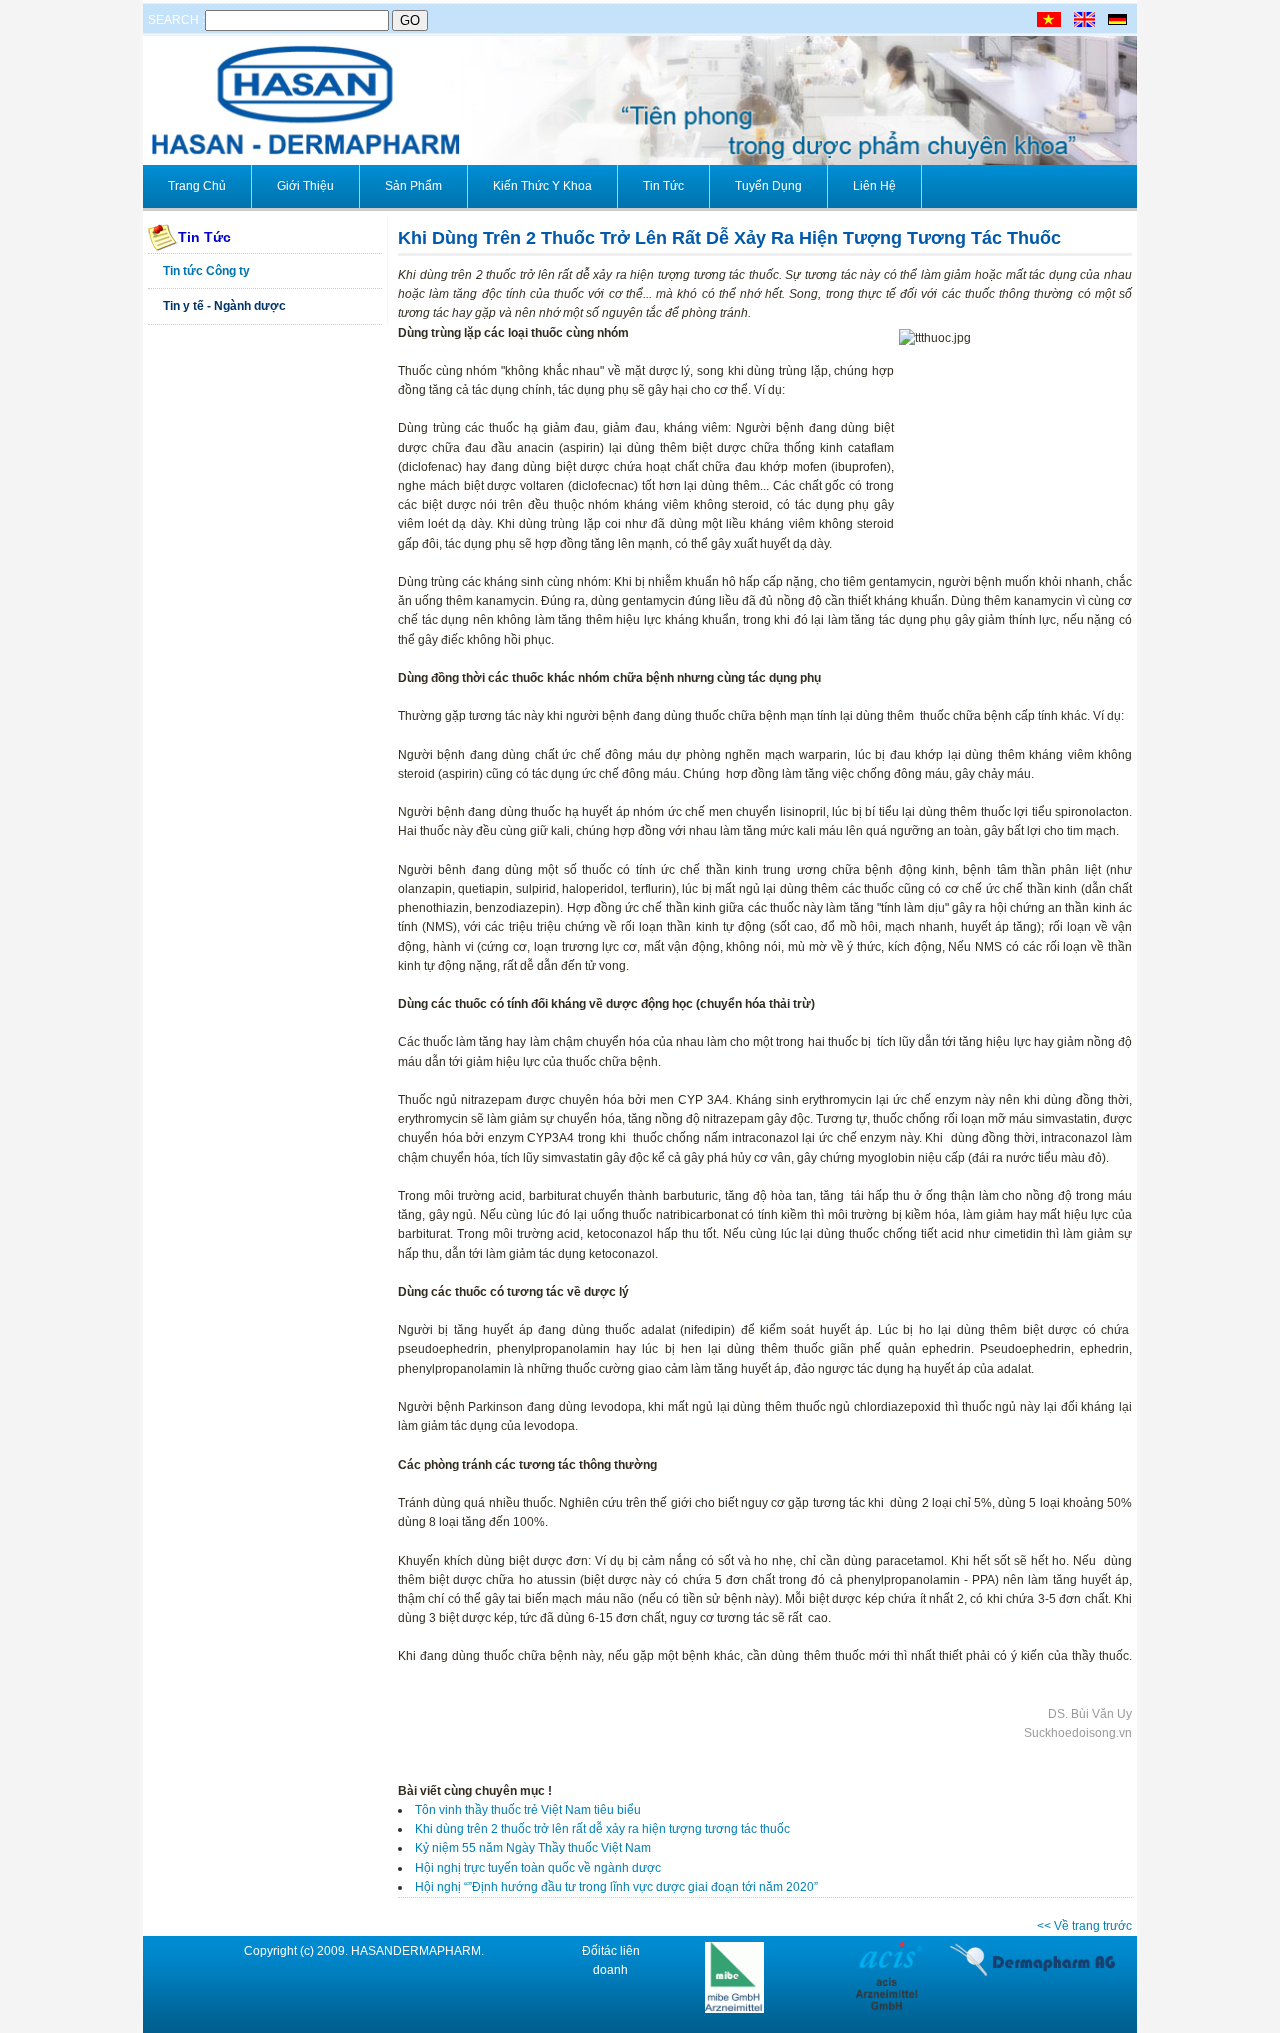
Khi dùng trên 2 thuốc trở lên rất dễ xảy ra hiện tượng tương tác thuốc (602, 1829)
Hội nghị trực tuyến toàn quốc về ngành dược (538, 1868)
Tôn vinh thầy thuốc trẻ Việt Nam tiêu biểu (528, 1810)
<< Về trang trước (1084, 1926)
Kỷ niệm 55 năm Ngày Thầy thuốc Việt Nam (533, 1848)
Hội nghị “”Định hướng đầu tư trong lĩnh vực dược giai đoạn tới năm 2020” (616, 1887)
